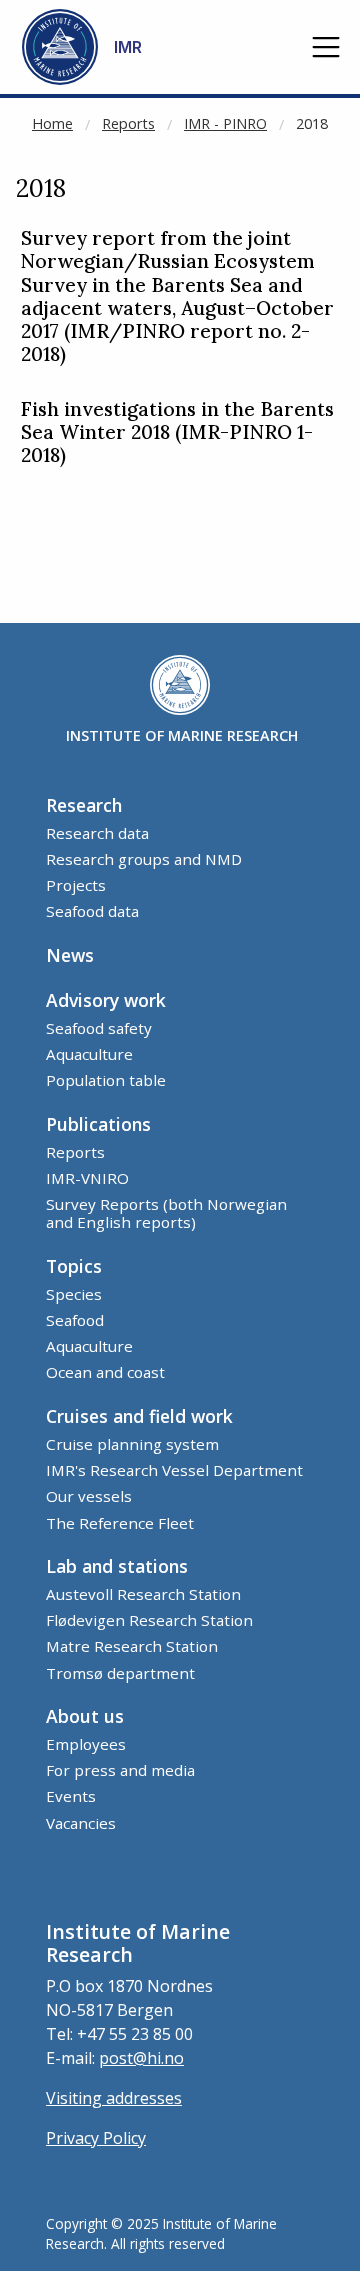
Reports (128, 123)
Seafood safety (99, 1028)
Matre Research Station (132, 1646)
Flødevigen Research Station (149, 1620)
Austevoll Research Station (143, 1594)
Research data (97, 833)
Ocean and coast (105, 1372)
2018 (312, 123)
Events (71, 1796)
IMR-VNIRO (87, 1178)
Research (84, 805)
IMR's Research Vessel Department (174, 1470)
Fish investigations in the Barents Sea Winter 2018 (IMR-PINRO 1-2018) (177, 432)
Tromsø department (120, 1673)
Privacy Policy (96, 2138)
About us (85, 1716)
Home (52, 123)
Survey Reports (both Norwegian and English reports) (166, 1213)
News (70, 955)
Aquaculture (89, 1054)
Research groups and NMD (144, 859)
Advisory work (106, 1000)
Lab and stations (117, 1566)
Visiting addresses (114, 2098)
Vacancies (81, 1823)
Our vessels (89, 1496)
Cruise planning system (132, 1444)
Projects (76, 885)
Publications (98, 1124)
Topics (74, 1266)
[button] (326, 47)
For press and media (120, 1770)
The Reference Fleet (120, 1523)
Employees (86, 1744)
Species (74, 1294)
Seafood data (92, 911)
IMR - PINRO (225, 123)
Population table (106, 1080)
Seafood (75, 1320)
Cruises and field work (139, 1416)
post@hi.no (141, 2058)
